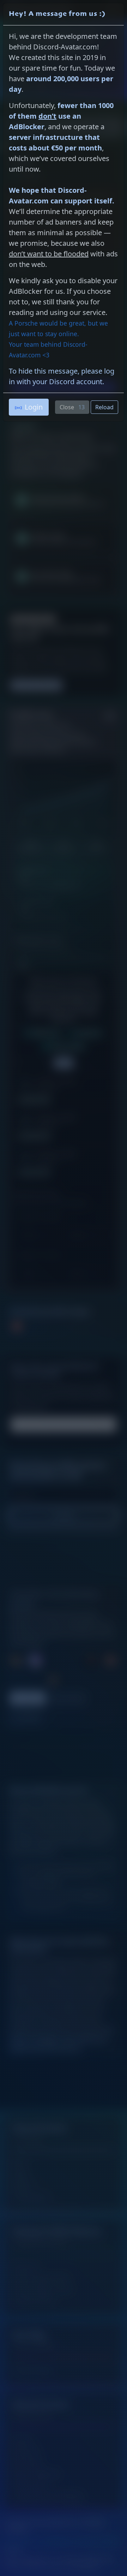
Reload (104, 407)
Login (34, 407)
